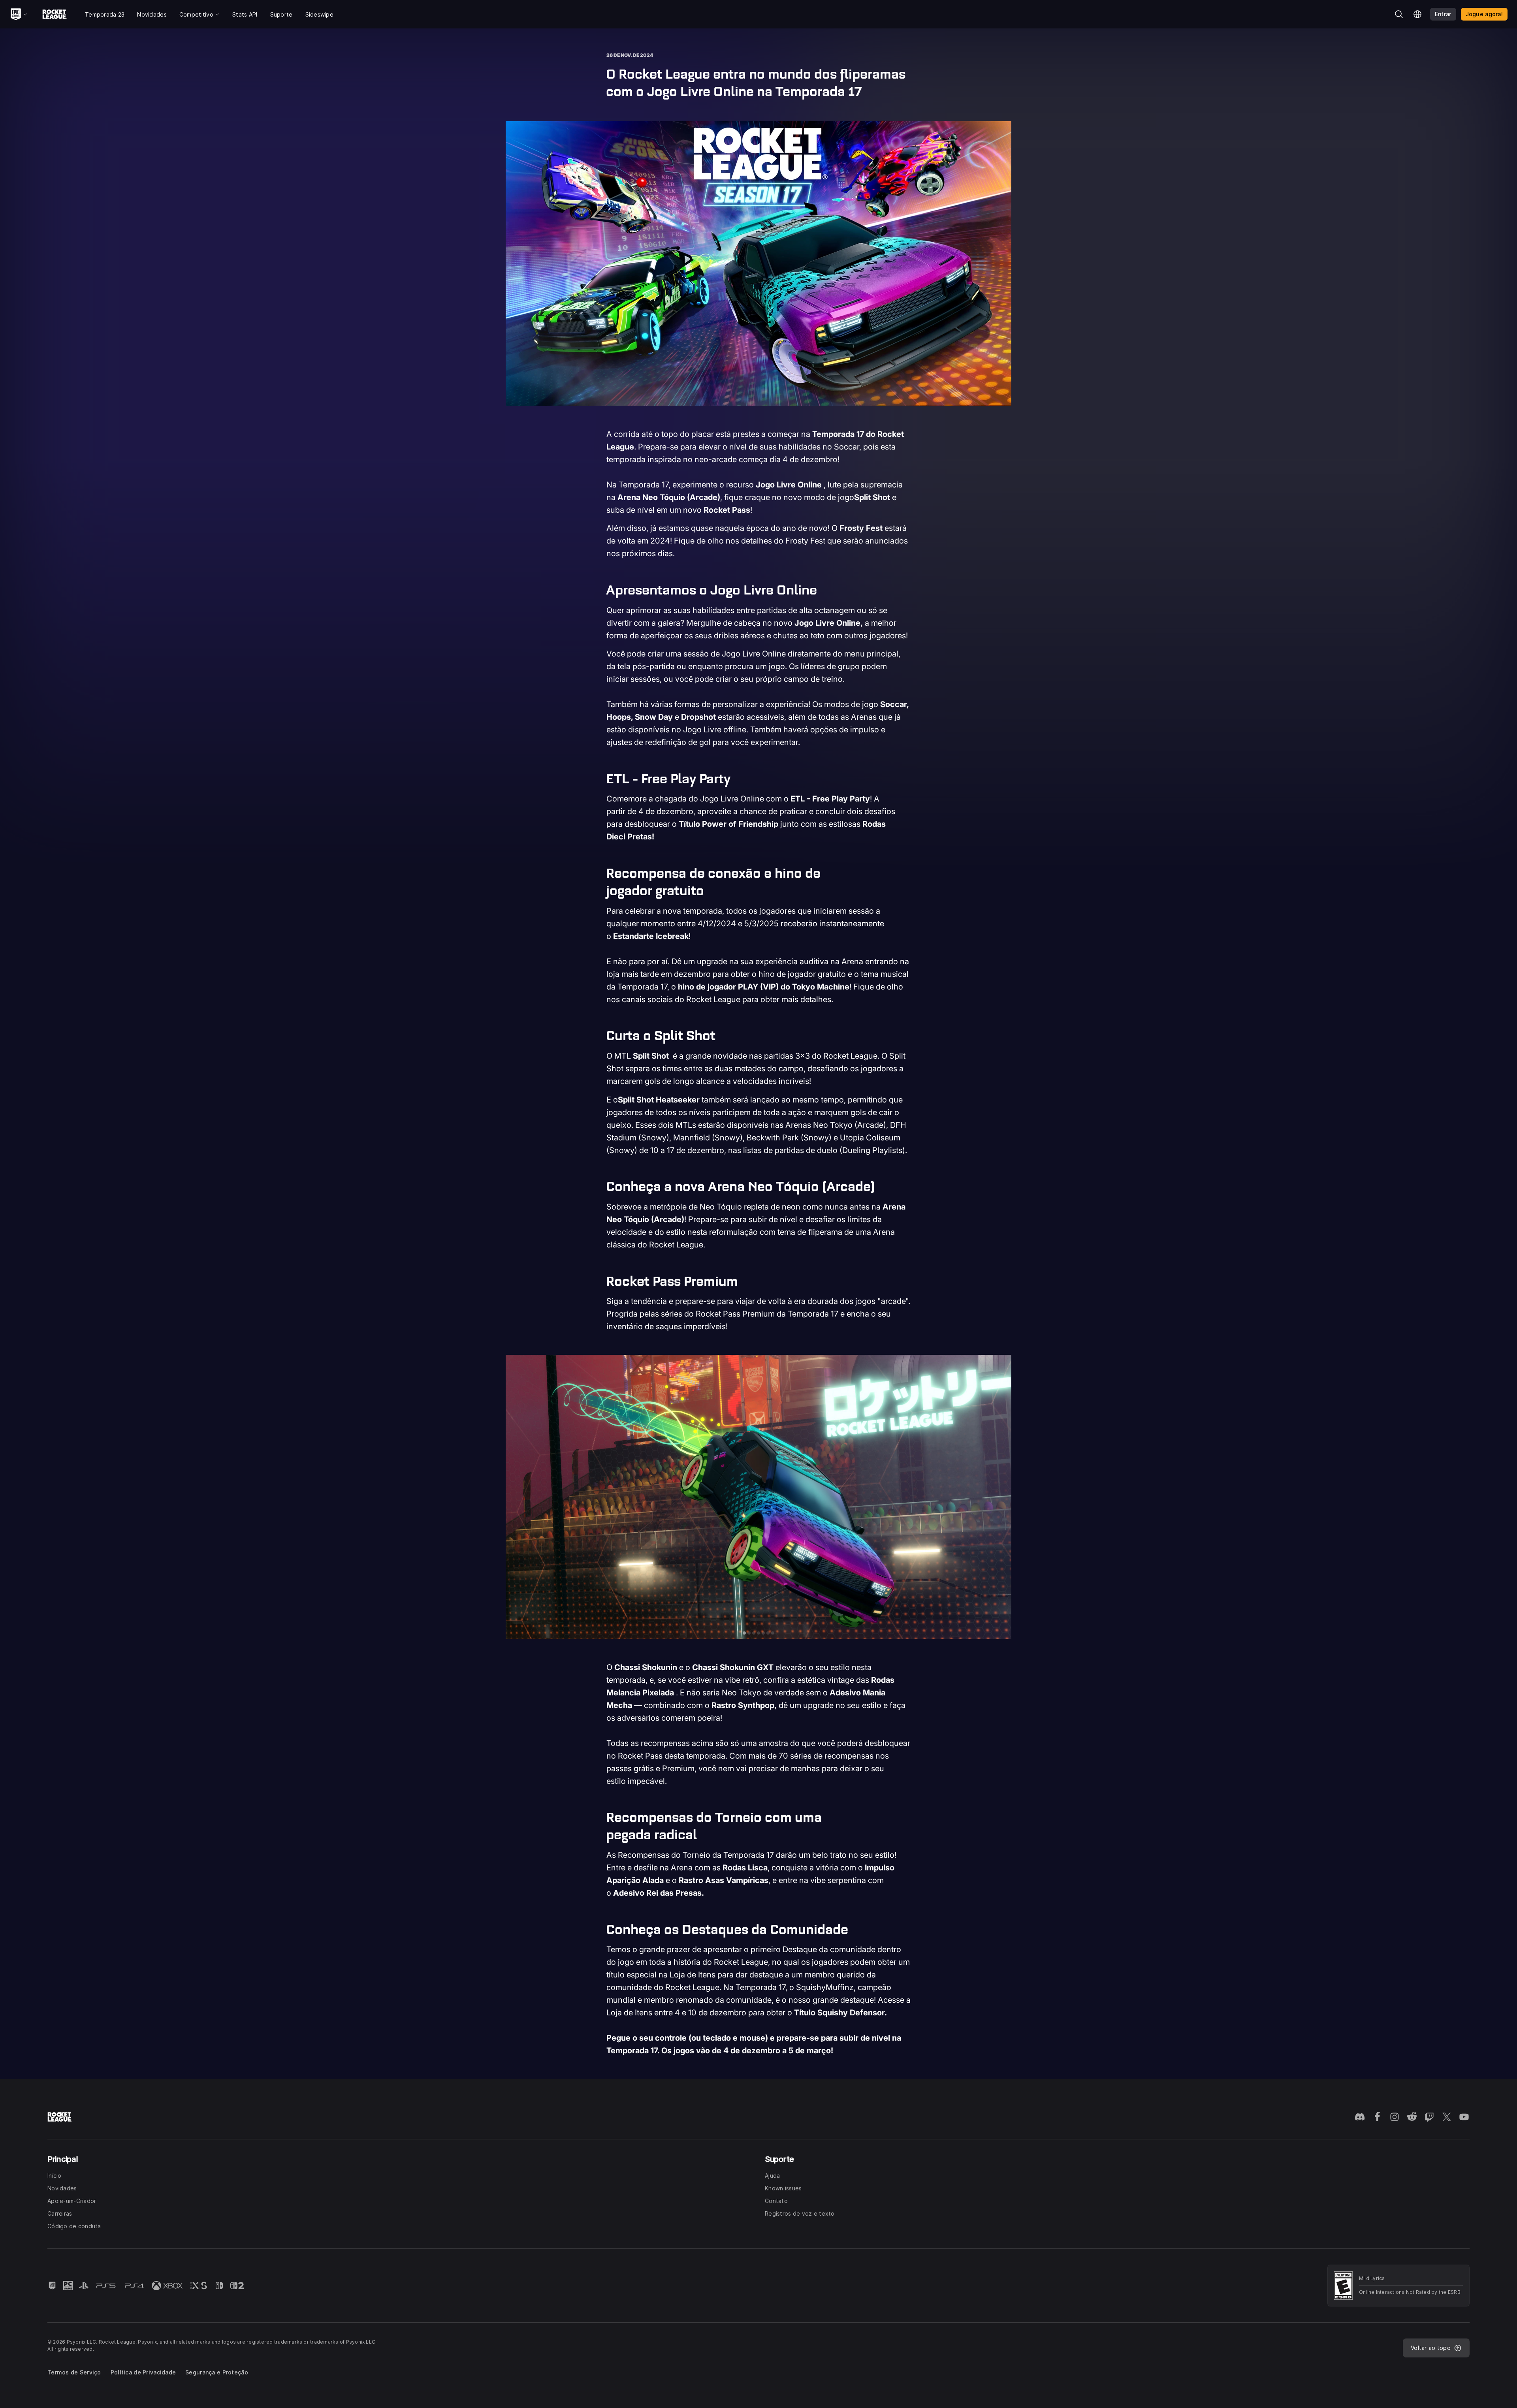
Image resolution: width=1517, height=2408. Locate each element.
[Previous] (517, 1497)
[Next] (1000, 1497)
